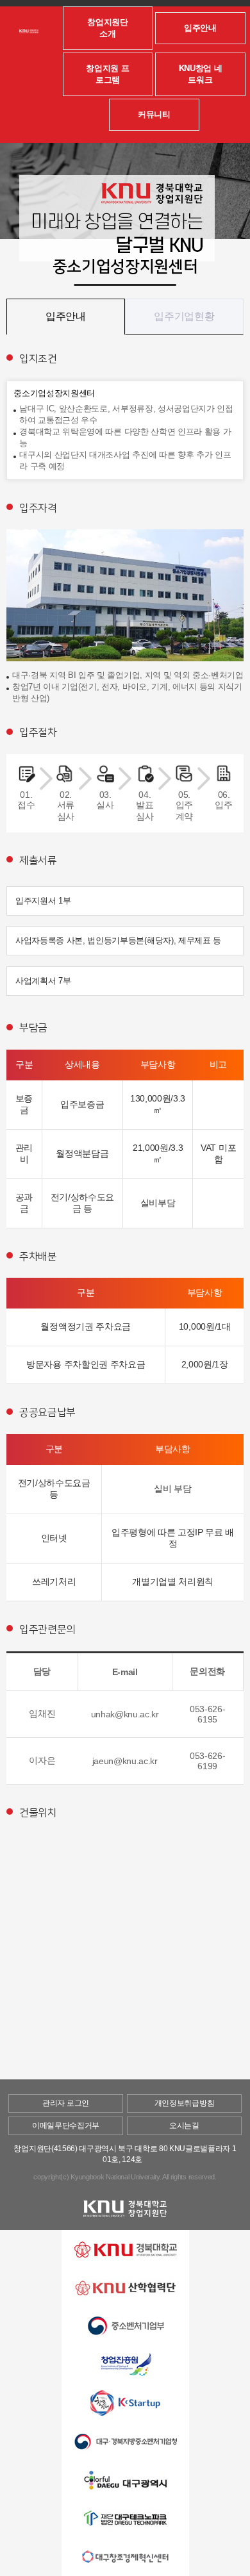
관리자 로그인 (66, 2103)
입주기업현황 (184, 316)
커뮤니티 (154, 114)
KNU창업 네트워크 (201, 74)
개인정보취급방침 (184, 2103)
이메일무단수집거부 (66, 2126)
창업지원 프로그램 (107, 74)
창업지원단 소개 (107, 28)
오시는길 (184, 2126)
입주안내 (200, 28)
